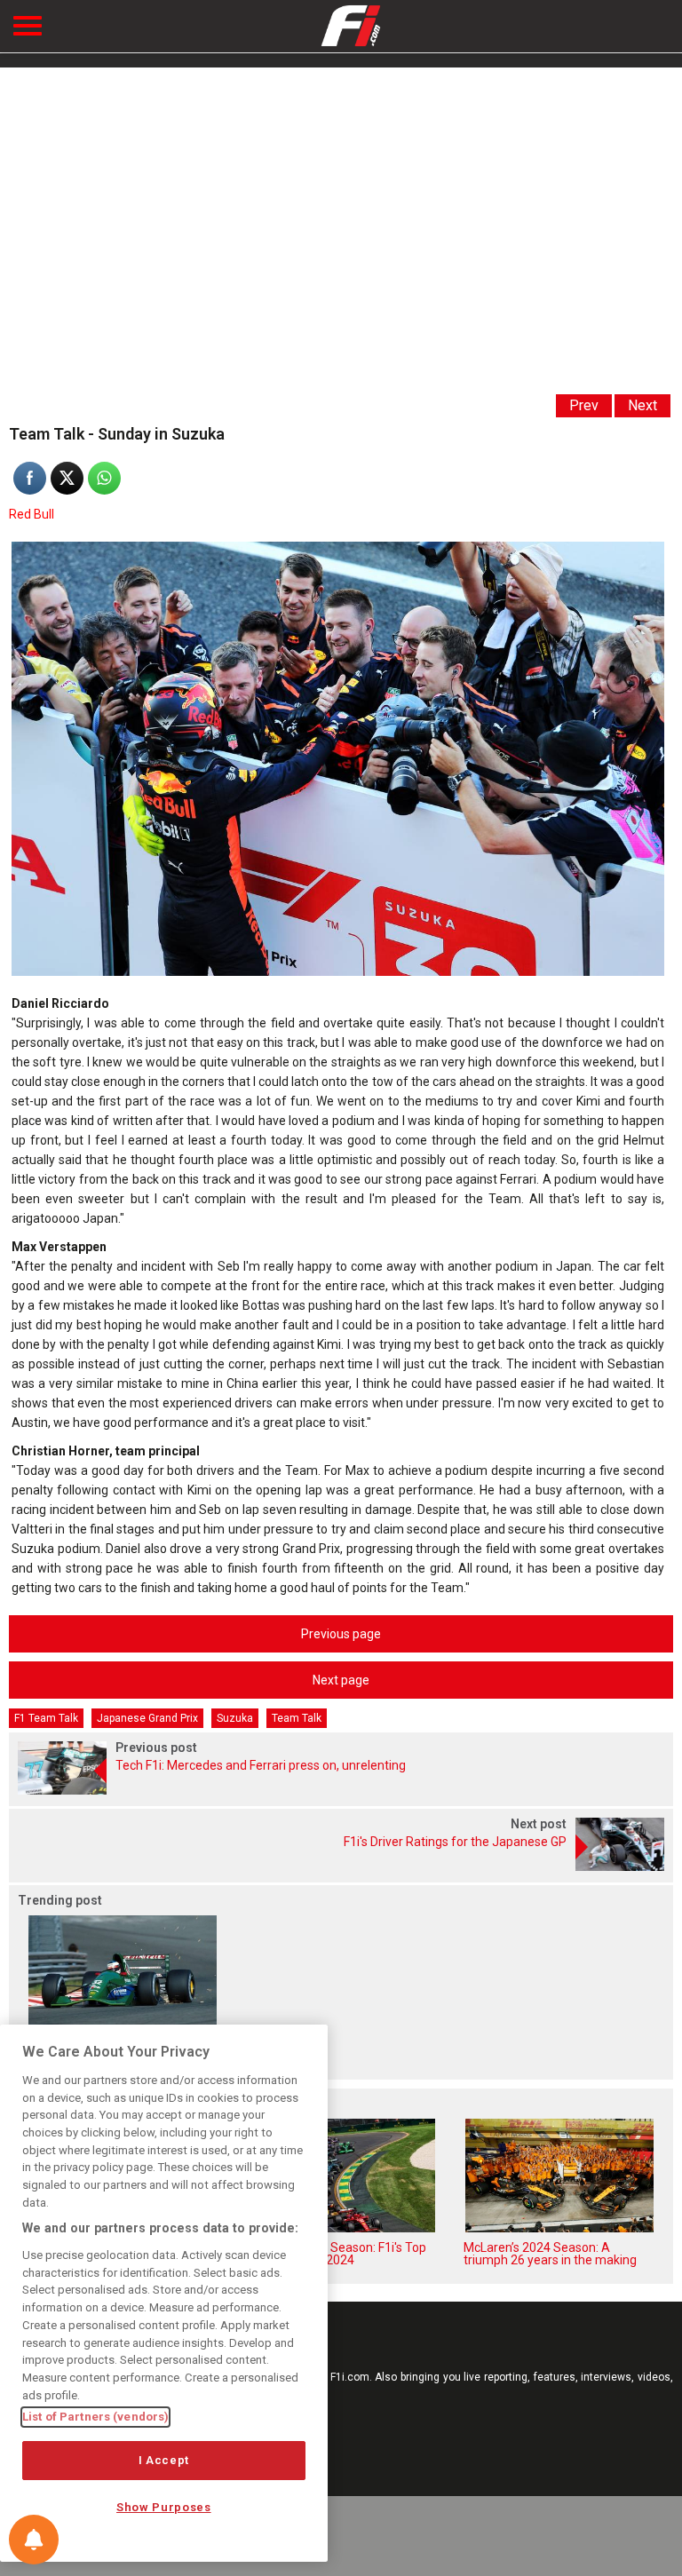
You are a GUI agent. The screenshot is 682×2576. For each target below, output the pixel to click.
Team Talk (297, 1718)
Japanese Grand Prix (147, 1718)
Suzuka (235, 1718)
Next (642, 405)
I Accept (164, 2460)
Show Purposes (164, 2507)
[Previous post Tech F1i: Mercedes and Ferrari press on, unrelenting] (341, 1790)
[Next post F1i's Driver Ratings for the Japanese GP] (341, 1866)
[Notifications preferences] (34, 2540)
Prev (584, 405)
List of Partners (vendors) (95, 2417)
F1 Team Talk (46, 1718)
